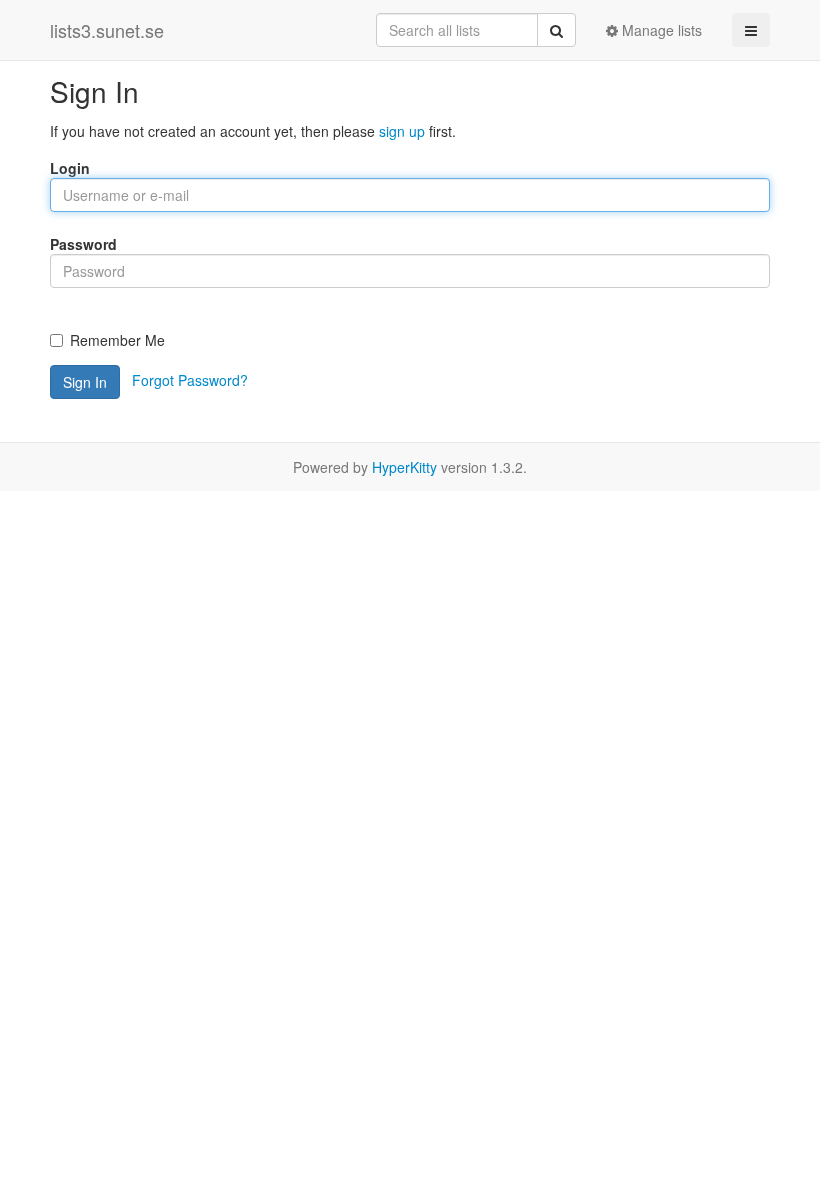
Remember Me (117, 340)
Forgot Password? (190, 380)
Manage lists (660, 30)
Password (83, 244)
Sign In (85, 382)
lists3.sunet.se (107, 30)
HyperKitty (404, 467)
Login (70, 168)
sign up (402, 131)
